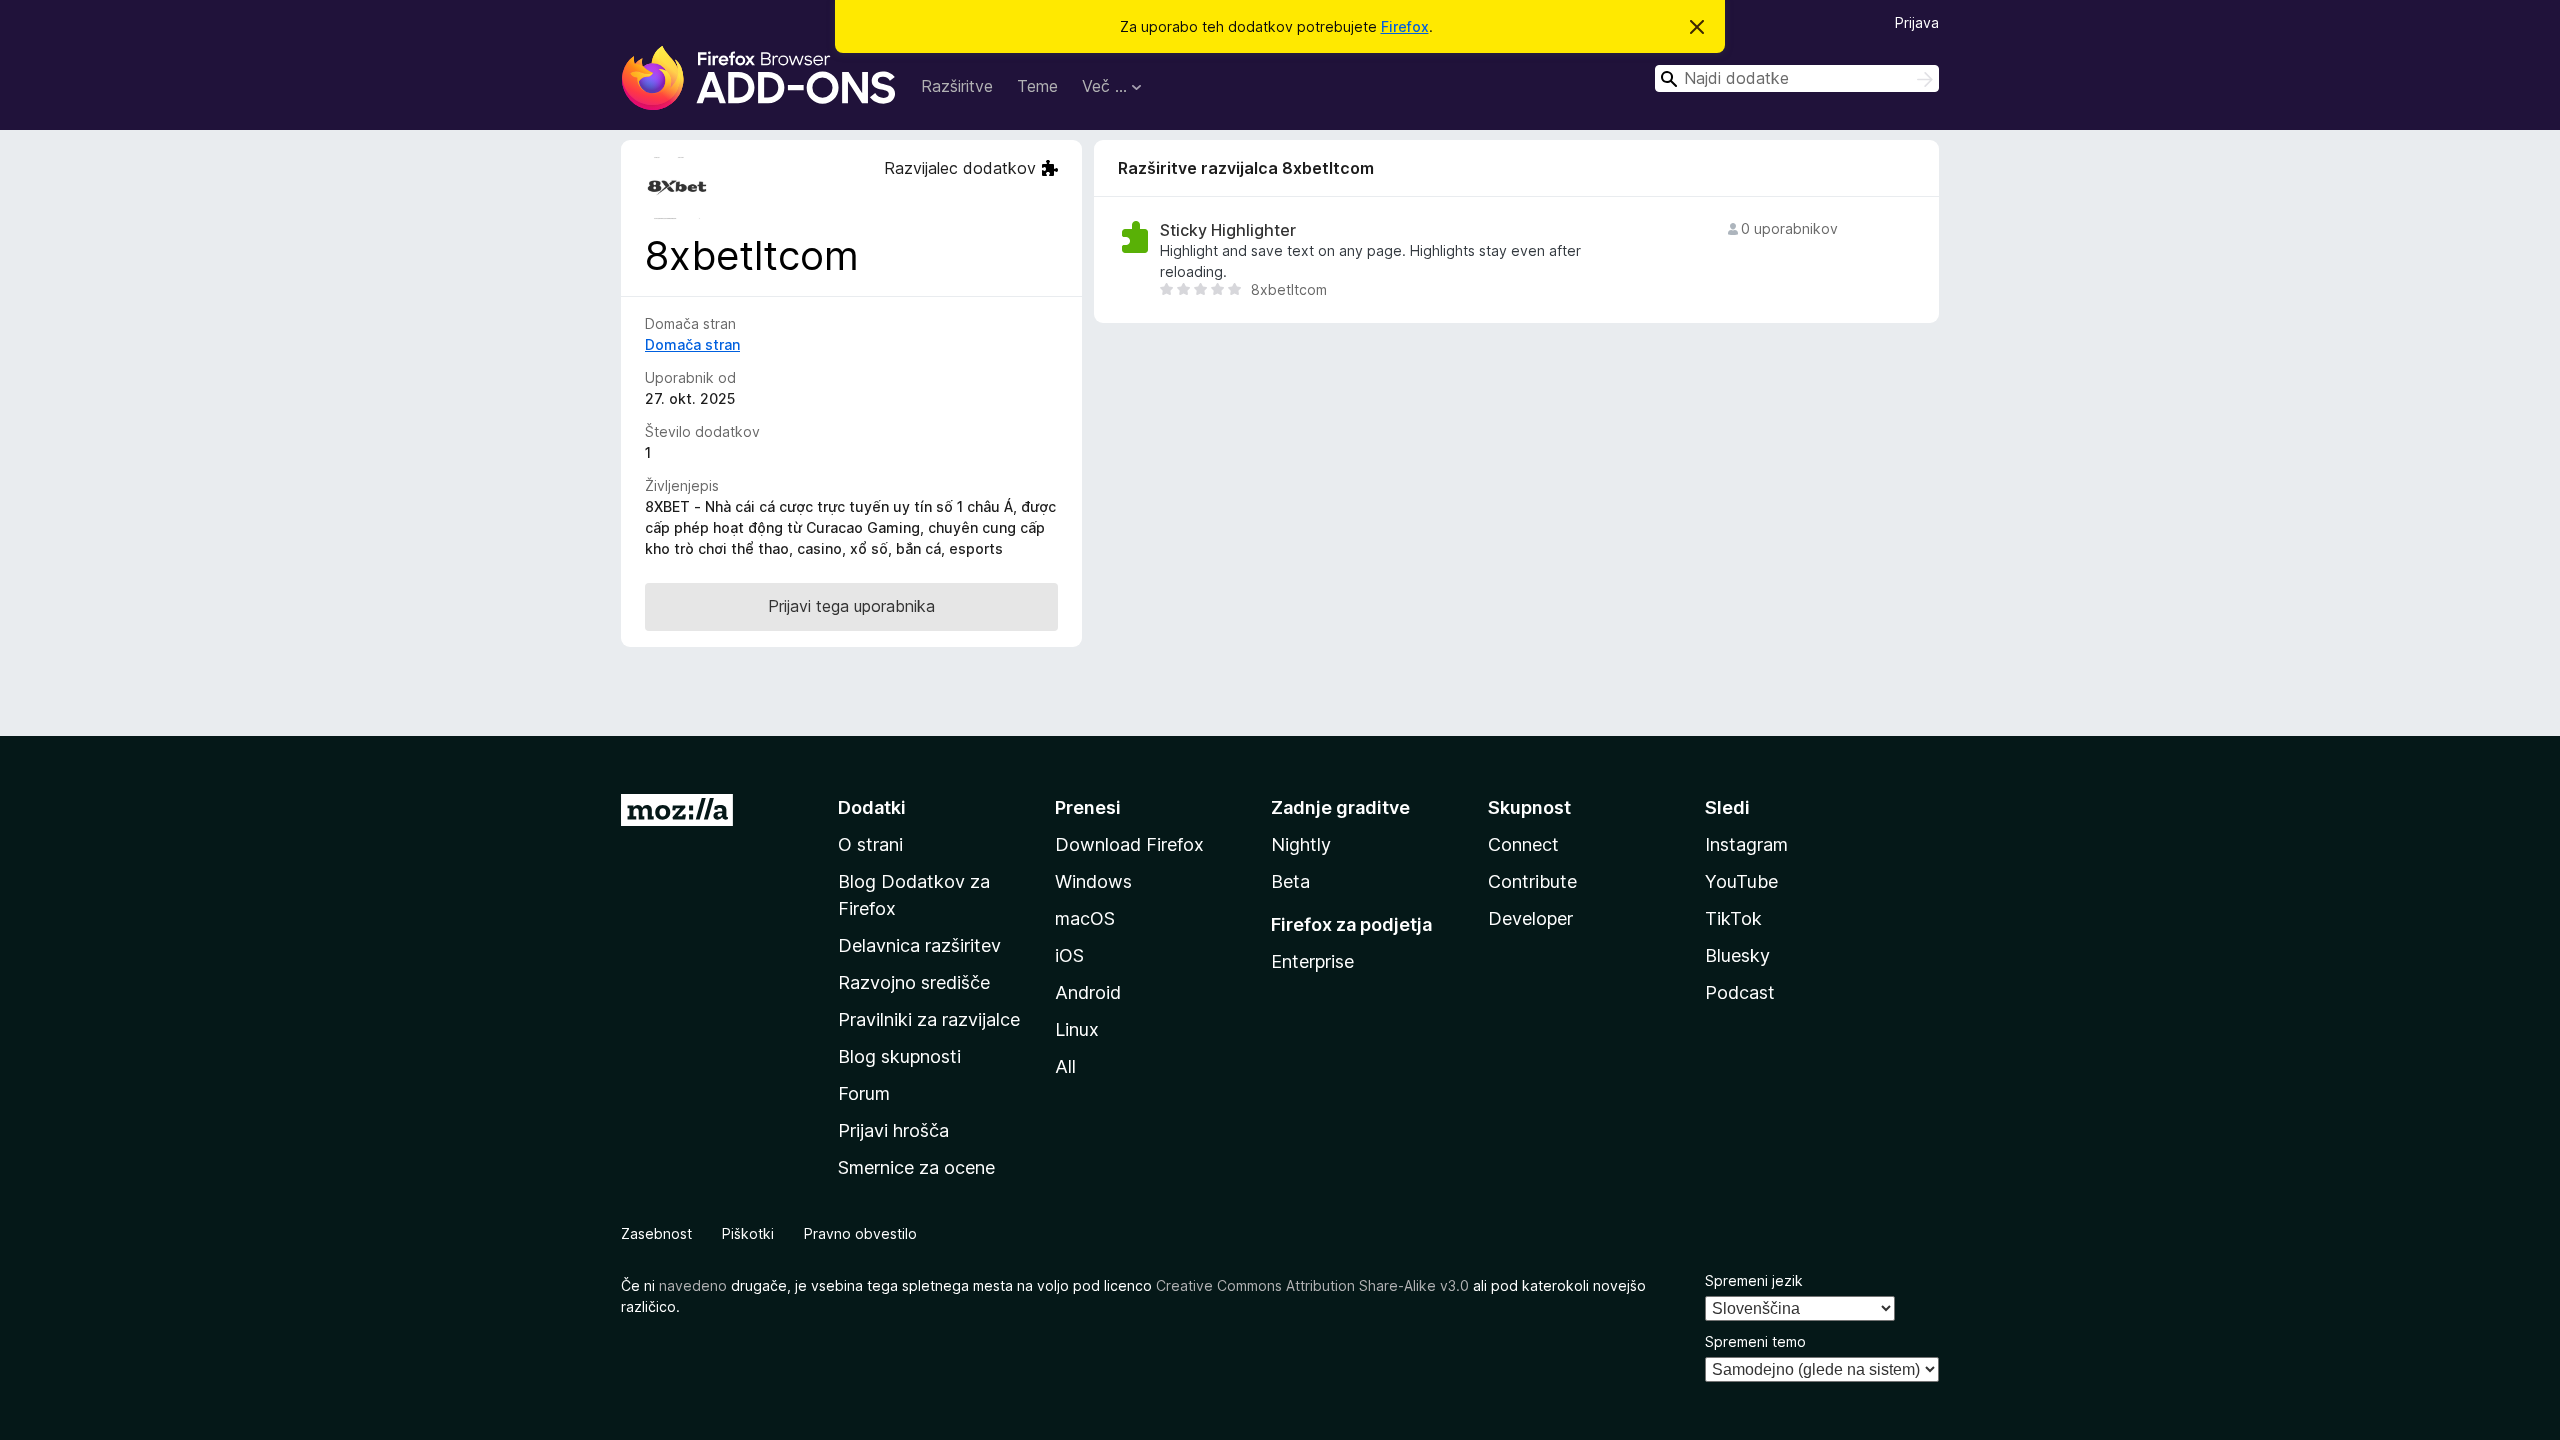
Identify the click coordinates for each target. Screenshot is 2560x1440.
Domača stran (692, 344)
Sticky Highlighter (1228, 230)
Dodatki (872, 807)
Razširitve (957, 86)
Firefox (1405, 26)
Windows (1093, 881)
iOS (1069, 955)
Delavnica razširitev (919, 945)
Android (1088, 992)
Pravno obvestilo (860, 1233)
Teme (1037, 86)
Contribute (1532, 881)
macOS (1085, 918)
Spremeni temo (1755, 1341)
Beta (1290, 881)
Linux (1077, 1029)
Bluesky (1737, 955)
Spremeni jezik (1754, 1280)
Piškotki (748, 1233)
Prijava (1917, 22)
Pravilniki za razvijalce (929, 1019)
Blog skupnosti (899, 1056)
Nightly (1301, 844)
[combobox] (1797, 78)
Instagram (1746, 844)
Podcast (1740, 992)
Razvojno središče (914, 982)
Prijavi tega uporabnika (851, 606)
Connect (1523, 844)
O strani (870, 844)
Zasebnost (656, 1233)
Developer (1530, 918)
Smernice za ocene (916, 1167)
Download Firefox (1129, 844)
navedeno (693, 1285)
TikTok (1733, 918)
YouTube (1741, 881)
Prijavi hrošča (893, 1130)
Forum (864, 1093)
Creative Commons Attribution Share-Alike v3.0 (1312, 1285)
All (1065, 1066)
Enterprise (1312, 961)
